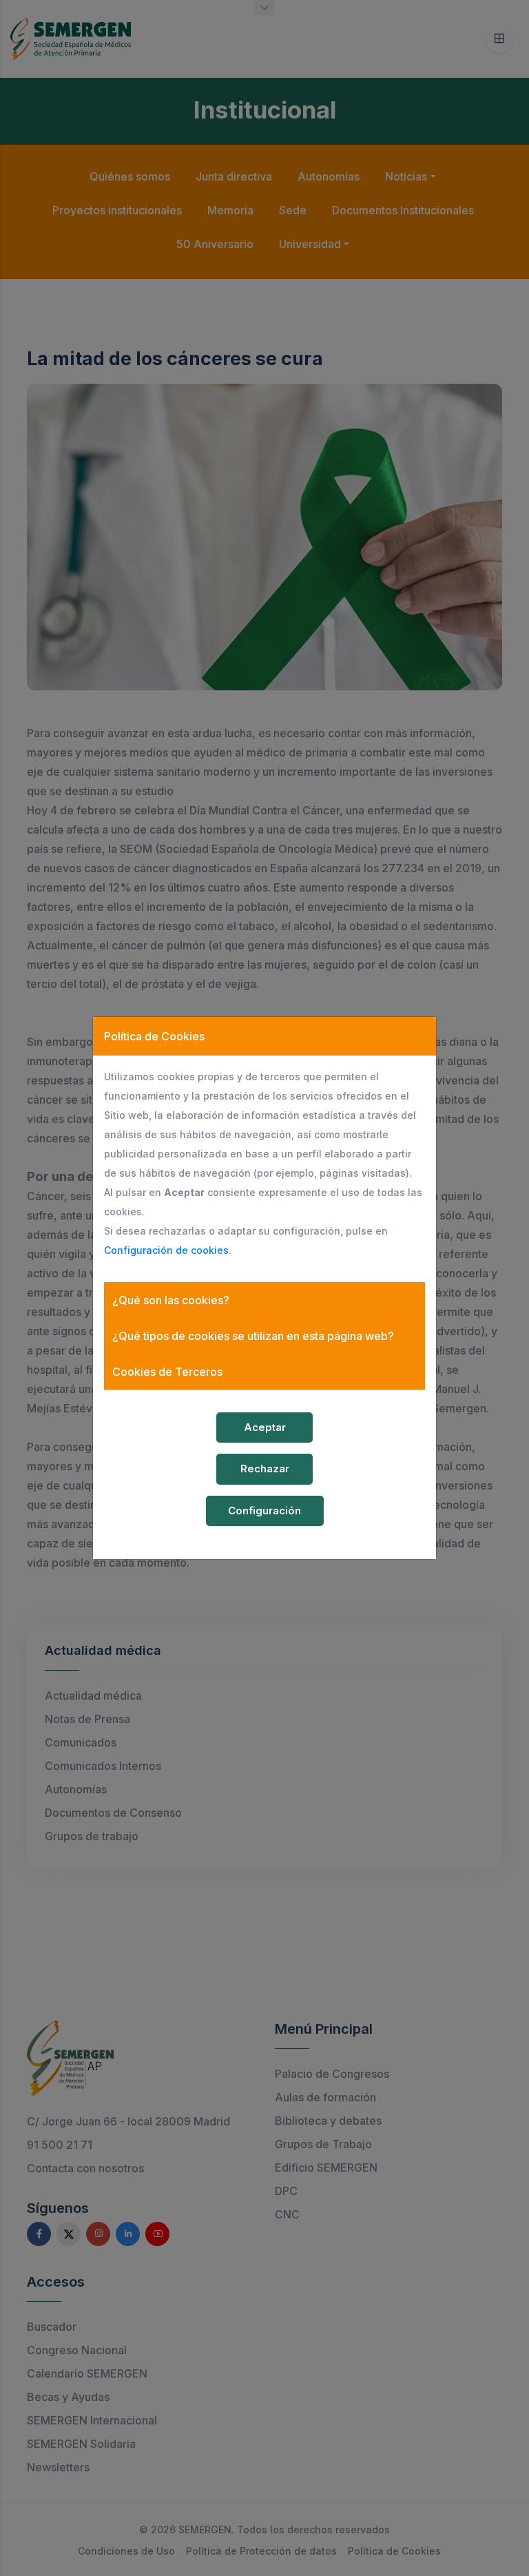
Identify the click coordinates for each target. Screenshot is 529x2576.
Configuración (264, 1511)
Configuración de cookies (166, 1250)
